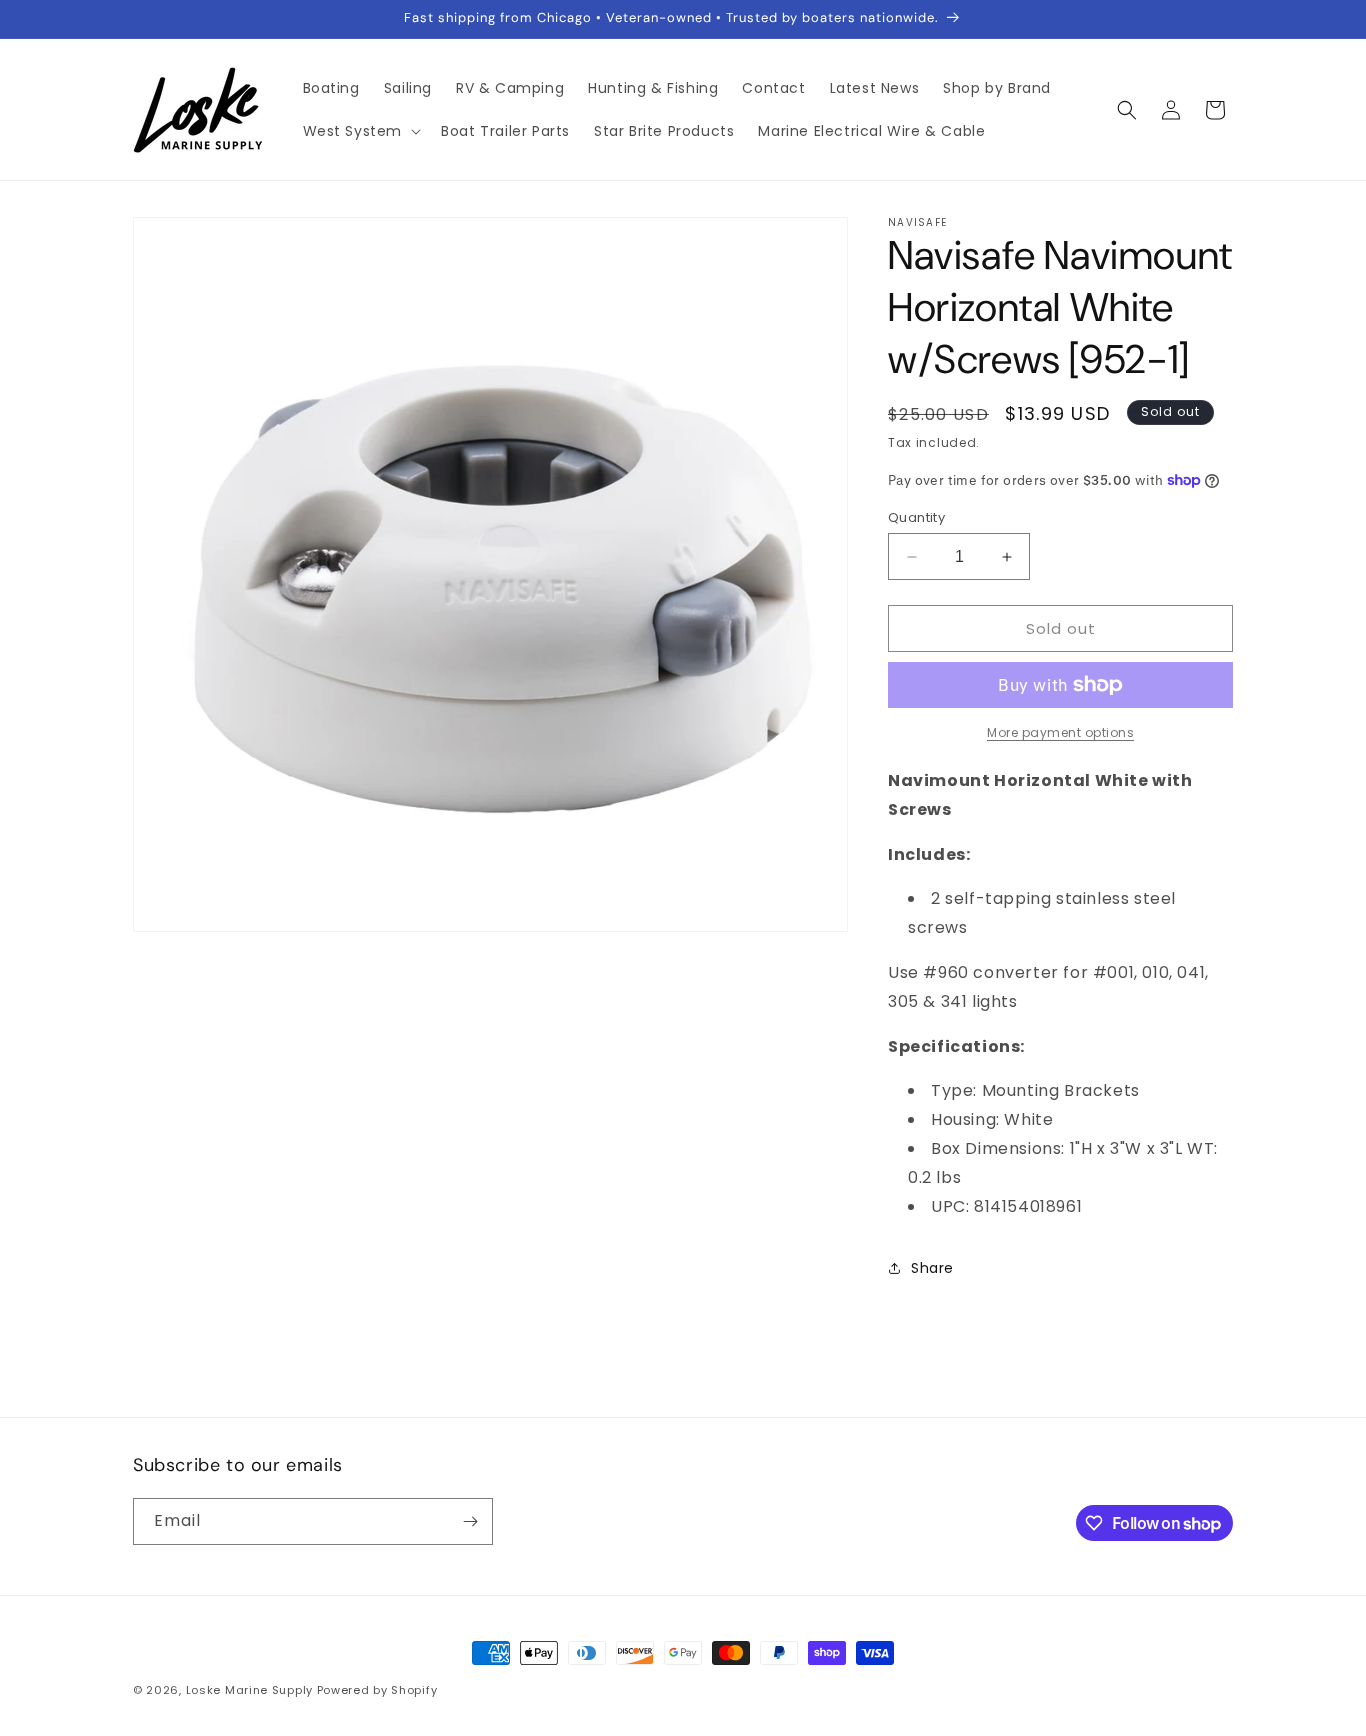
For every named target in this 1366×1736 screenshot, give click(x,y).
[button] (360, 131)
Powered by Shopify (377, 1690)
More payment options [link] (1060, 732)
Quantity (916, 517)
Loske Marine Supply (249, 1690)
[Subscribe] (470, 1521)
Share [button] (932, 1268)
